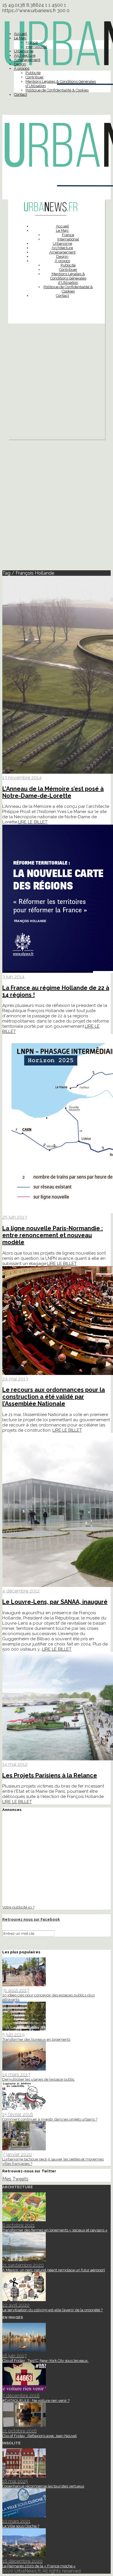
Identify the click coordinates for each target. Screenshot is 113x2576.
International (36, 47)
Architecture (25, 55)
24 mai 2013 (15, 1379)
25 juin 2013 (15, 1217)
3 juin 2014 (13, 977)
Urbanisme (24, 51)
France (32, 42)
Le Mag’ (20, 38)
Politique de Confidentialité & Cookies (57, 90)
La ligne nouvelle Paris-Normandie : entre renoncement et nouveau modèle (53, 1235)
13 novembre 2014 (22, 778)
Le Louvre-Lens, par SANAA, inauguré (55, 1602)
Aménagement (27, 60)
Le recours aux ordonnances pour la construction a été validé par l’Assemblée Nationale (54, 1397)
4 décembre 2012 (21, 1591)
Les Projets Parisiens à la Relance (50, 1775)
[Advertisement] (57, 383)
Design (20, 64)
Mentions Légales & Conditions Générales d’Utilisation (68, 278)
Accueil (20, 34)
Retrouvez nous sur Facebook (31, 1919)
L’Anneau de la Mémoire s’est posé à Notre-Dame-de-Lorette (53, 792)
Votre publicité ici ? (18, 1907)
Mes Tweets (15, 2179)
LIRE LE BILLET (33, 822)
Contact (20, 94)
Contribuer (35, 77)
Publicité (33, 73)
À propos (22, 68)
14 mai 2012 (15, 1764)
